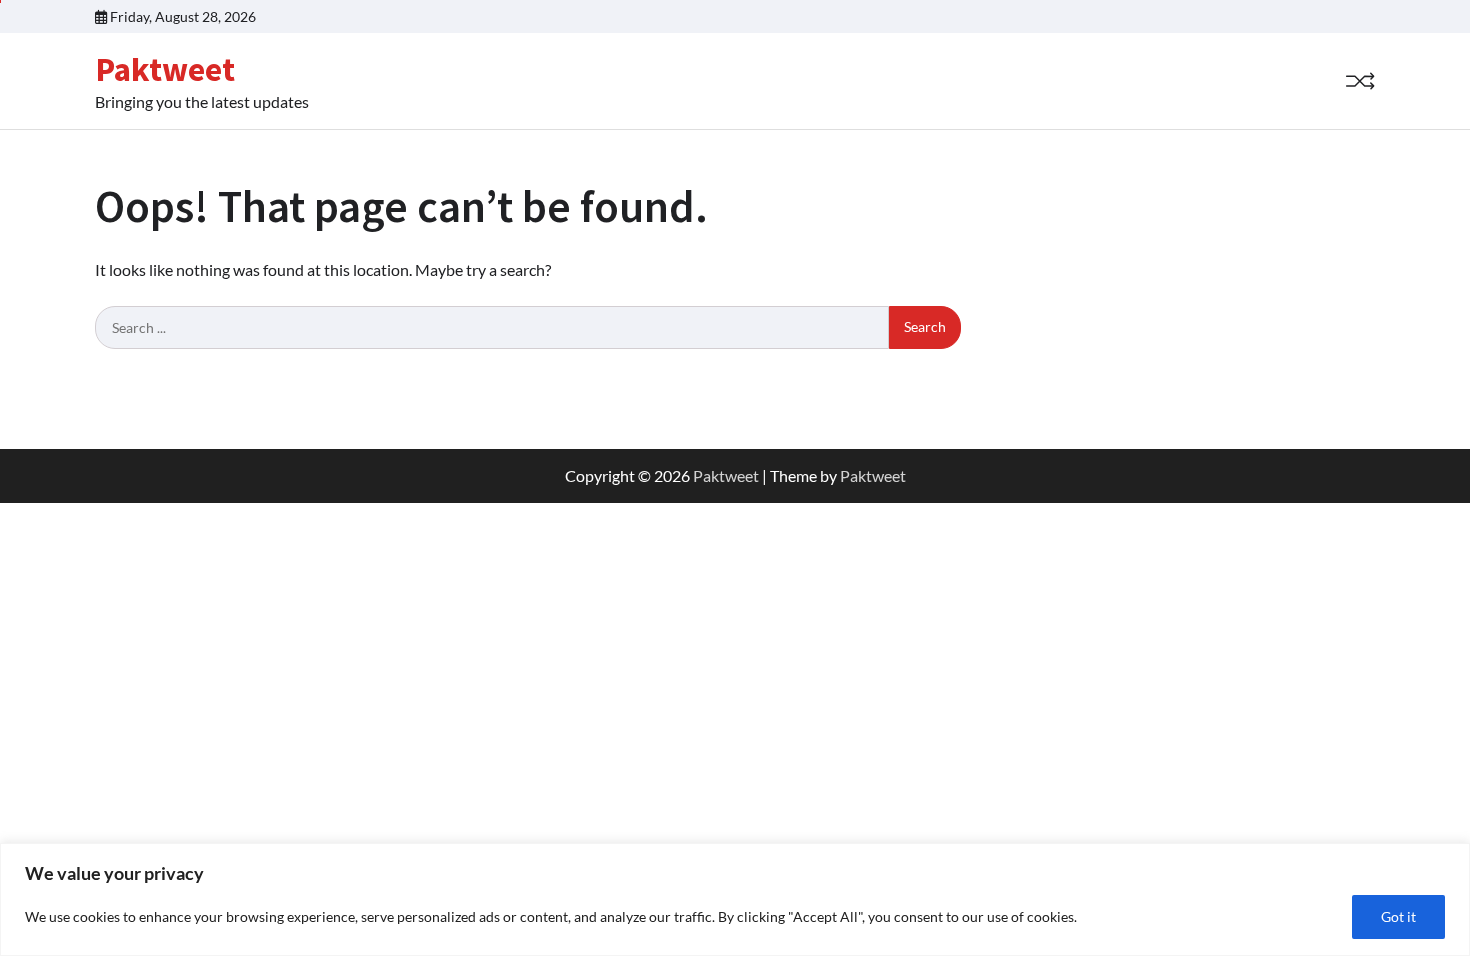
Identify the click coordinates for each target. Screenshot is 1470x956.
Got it (1398, 916)
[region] (735, 899)
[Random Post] (1360, 81)
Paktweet (165, 69)
